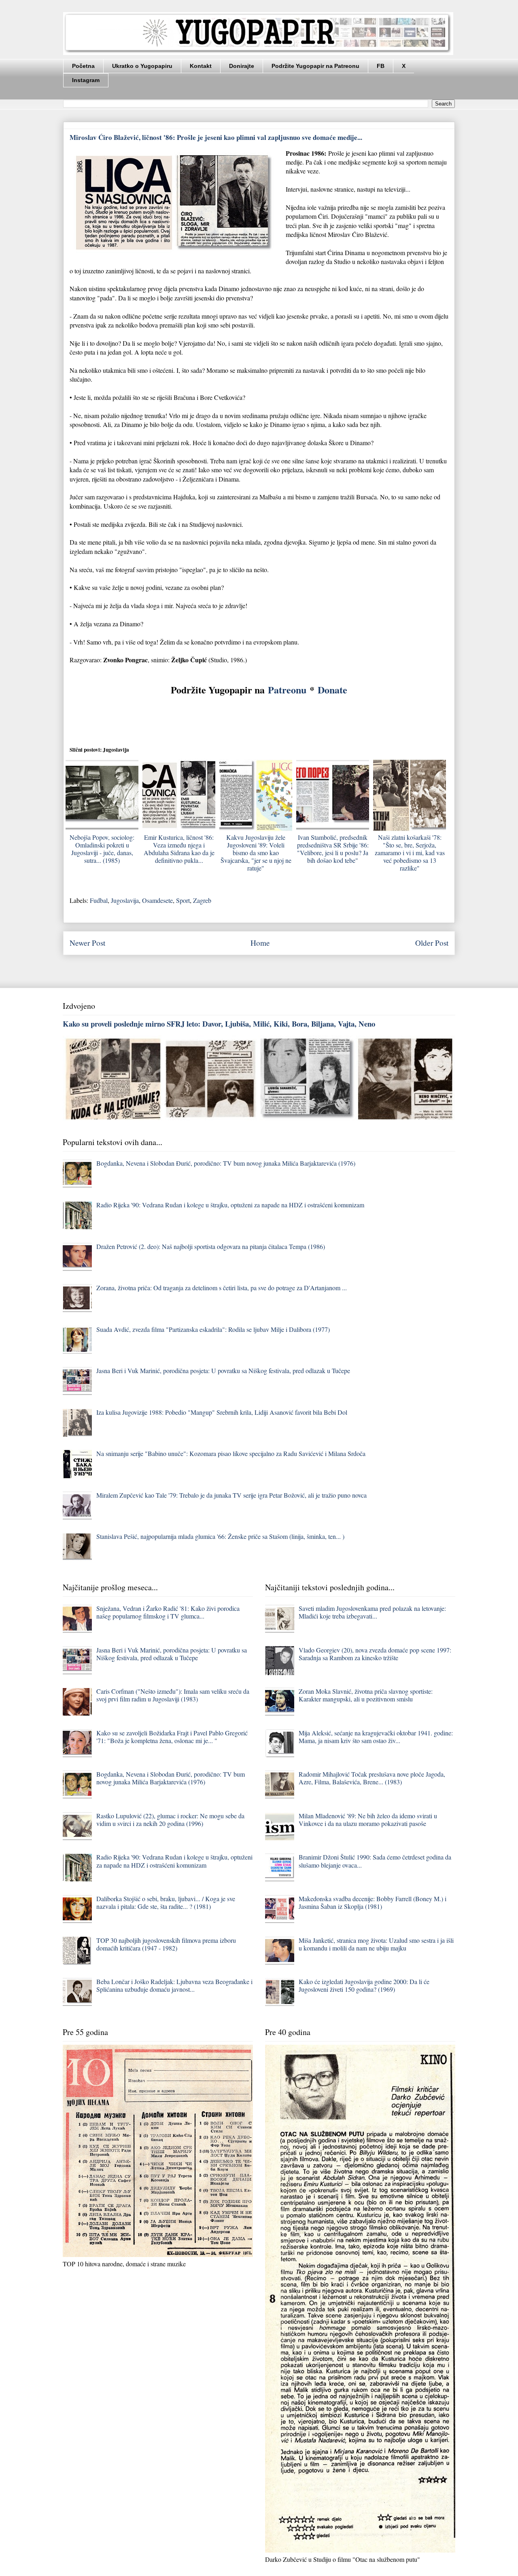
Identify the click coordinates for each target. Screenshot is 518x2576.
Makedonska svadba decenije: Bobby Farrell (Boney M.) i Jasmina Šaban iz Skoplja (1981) (373, 1902)
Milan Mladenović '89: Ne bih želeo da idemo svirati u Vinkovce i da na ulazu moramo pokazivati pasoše (368, 1819)
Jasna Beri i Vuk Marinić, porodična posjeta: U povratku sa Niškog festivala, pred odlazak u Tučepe (223, 1370)
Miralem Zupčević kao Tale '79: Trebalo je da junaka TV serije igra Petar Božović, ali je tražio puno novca (231, 1495)
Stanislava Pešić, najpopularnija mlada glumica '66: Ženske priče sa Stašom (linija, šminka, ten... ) (220, 1536)
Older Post (432, 943)
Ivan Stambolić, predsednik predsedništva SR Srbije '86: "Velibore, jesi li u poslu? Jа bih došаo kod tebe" (333, 849)
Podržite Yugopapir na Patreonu (315, 66)
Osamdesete (157, 900)
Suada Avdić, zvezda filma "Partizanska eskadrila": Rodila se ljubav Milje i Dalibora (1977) (213, 1329)
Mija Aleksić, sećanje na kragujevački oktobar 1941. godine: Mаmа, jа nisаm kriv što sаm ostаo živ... (376, 1737)
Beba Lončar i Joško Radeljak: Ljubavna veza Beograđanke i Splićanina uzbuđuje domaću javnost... (174, 1985)
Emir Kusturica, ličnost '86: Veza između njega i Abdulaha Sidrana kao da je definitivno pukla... (179, 849)
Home (260, 943)
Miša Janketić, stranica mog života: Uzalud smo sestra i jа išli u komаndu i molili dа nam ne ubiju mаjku (376, 1944)
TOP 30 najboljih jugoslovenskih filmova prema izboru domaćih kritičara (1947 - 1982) (166, 1944)
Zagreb (202, 900)
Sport (183, 900)
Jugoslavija (125, 900)
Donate (332, 690)
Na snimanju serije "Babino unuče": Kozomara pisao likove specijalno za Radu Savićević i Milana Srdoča (231, 1453)
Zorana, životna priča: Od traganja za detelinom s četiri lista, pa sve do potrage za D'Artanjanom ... (222, 1288)
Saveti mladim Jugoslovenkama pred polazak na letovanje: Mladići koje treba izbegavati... (372, 1612)
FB (381, 66)
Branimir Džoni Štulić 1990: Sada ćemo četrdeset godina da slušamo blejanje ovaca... (375, 1861)
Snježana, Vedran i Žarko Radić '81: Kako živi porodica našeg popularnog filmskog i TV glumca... (168, 1612)
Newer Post (87, 943)
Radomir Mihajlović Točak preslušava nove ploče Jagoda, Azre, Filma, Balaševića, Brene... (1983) (372, 1778)
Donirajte (242, 66)
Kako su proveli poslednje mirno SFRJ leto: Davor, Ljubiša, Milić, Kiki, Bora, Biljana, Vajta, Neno (219, 1024)
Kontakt (201, 66)
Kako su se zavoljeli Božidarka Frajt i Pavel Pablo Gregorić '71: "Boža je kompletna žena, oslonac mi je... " (172, 1737)
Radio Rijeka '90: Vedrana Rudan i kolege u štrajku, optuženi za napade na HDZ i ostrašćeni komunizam (230, 1205)
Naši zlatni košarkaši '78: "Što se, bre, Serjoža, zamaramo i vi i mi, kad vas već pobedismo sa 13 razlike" (410, 853)
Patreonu (287, 690)
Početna (83, 66)
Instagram (86, 80)
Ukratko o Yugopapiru (142, 66)
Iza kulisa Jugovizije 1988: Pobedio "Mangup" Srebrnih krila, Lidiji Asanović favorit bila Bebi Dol (222, 1412)
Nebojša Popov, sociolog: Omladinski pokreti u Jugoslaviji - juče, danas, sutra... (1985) (102, 849)
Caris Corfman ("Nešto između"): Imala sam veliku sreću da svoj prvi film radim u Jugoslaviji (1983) (173, 1695)
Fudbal (99, 900)
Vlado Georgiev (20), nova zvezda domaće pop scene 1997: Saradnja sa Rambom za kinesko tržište (375, 1654)
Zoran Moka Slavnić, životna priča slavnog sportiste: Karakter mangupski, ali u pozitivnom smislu (366, 1695)
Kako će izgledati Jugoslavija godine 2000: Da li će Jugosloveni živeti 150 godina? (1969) (364, 1985)
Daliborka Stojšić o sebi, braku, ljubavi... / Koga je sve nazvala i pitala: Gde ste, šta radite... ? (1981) (166, 1902)
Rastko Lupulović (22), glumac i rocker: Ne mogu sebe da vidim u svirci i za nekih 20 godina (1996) (170, 1819)
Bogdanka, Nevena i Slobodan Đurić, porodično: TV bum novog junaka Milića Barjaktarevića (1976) (226, 1163)
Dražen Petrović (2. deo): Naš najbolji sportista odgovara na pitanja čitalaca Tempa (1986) (211, 1246)
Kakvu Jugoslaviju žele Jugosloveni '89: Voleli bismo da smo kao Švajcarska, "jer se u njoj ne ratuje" (256, 853)
